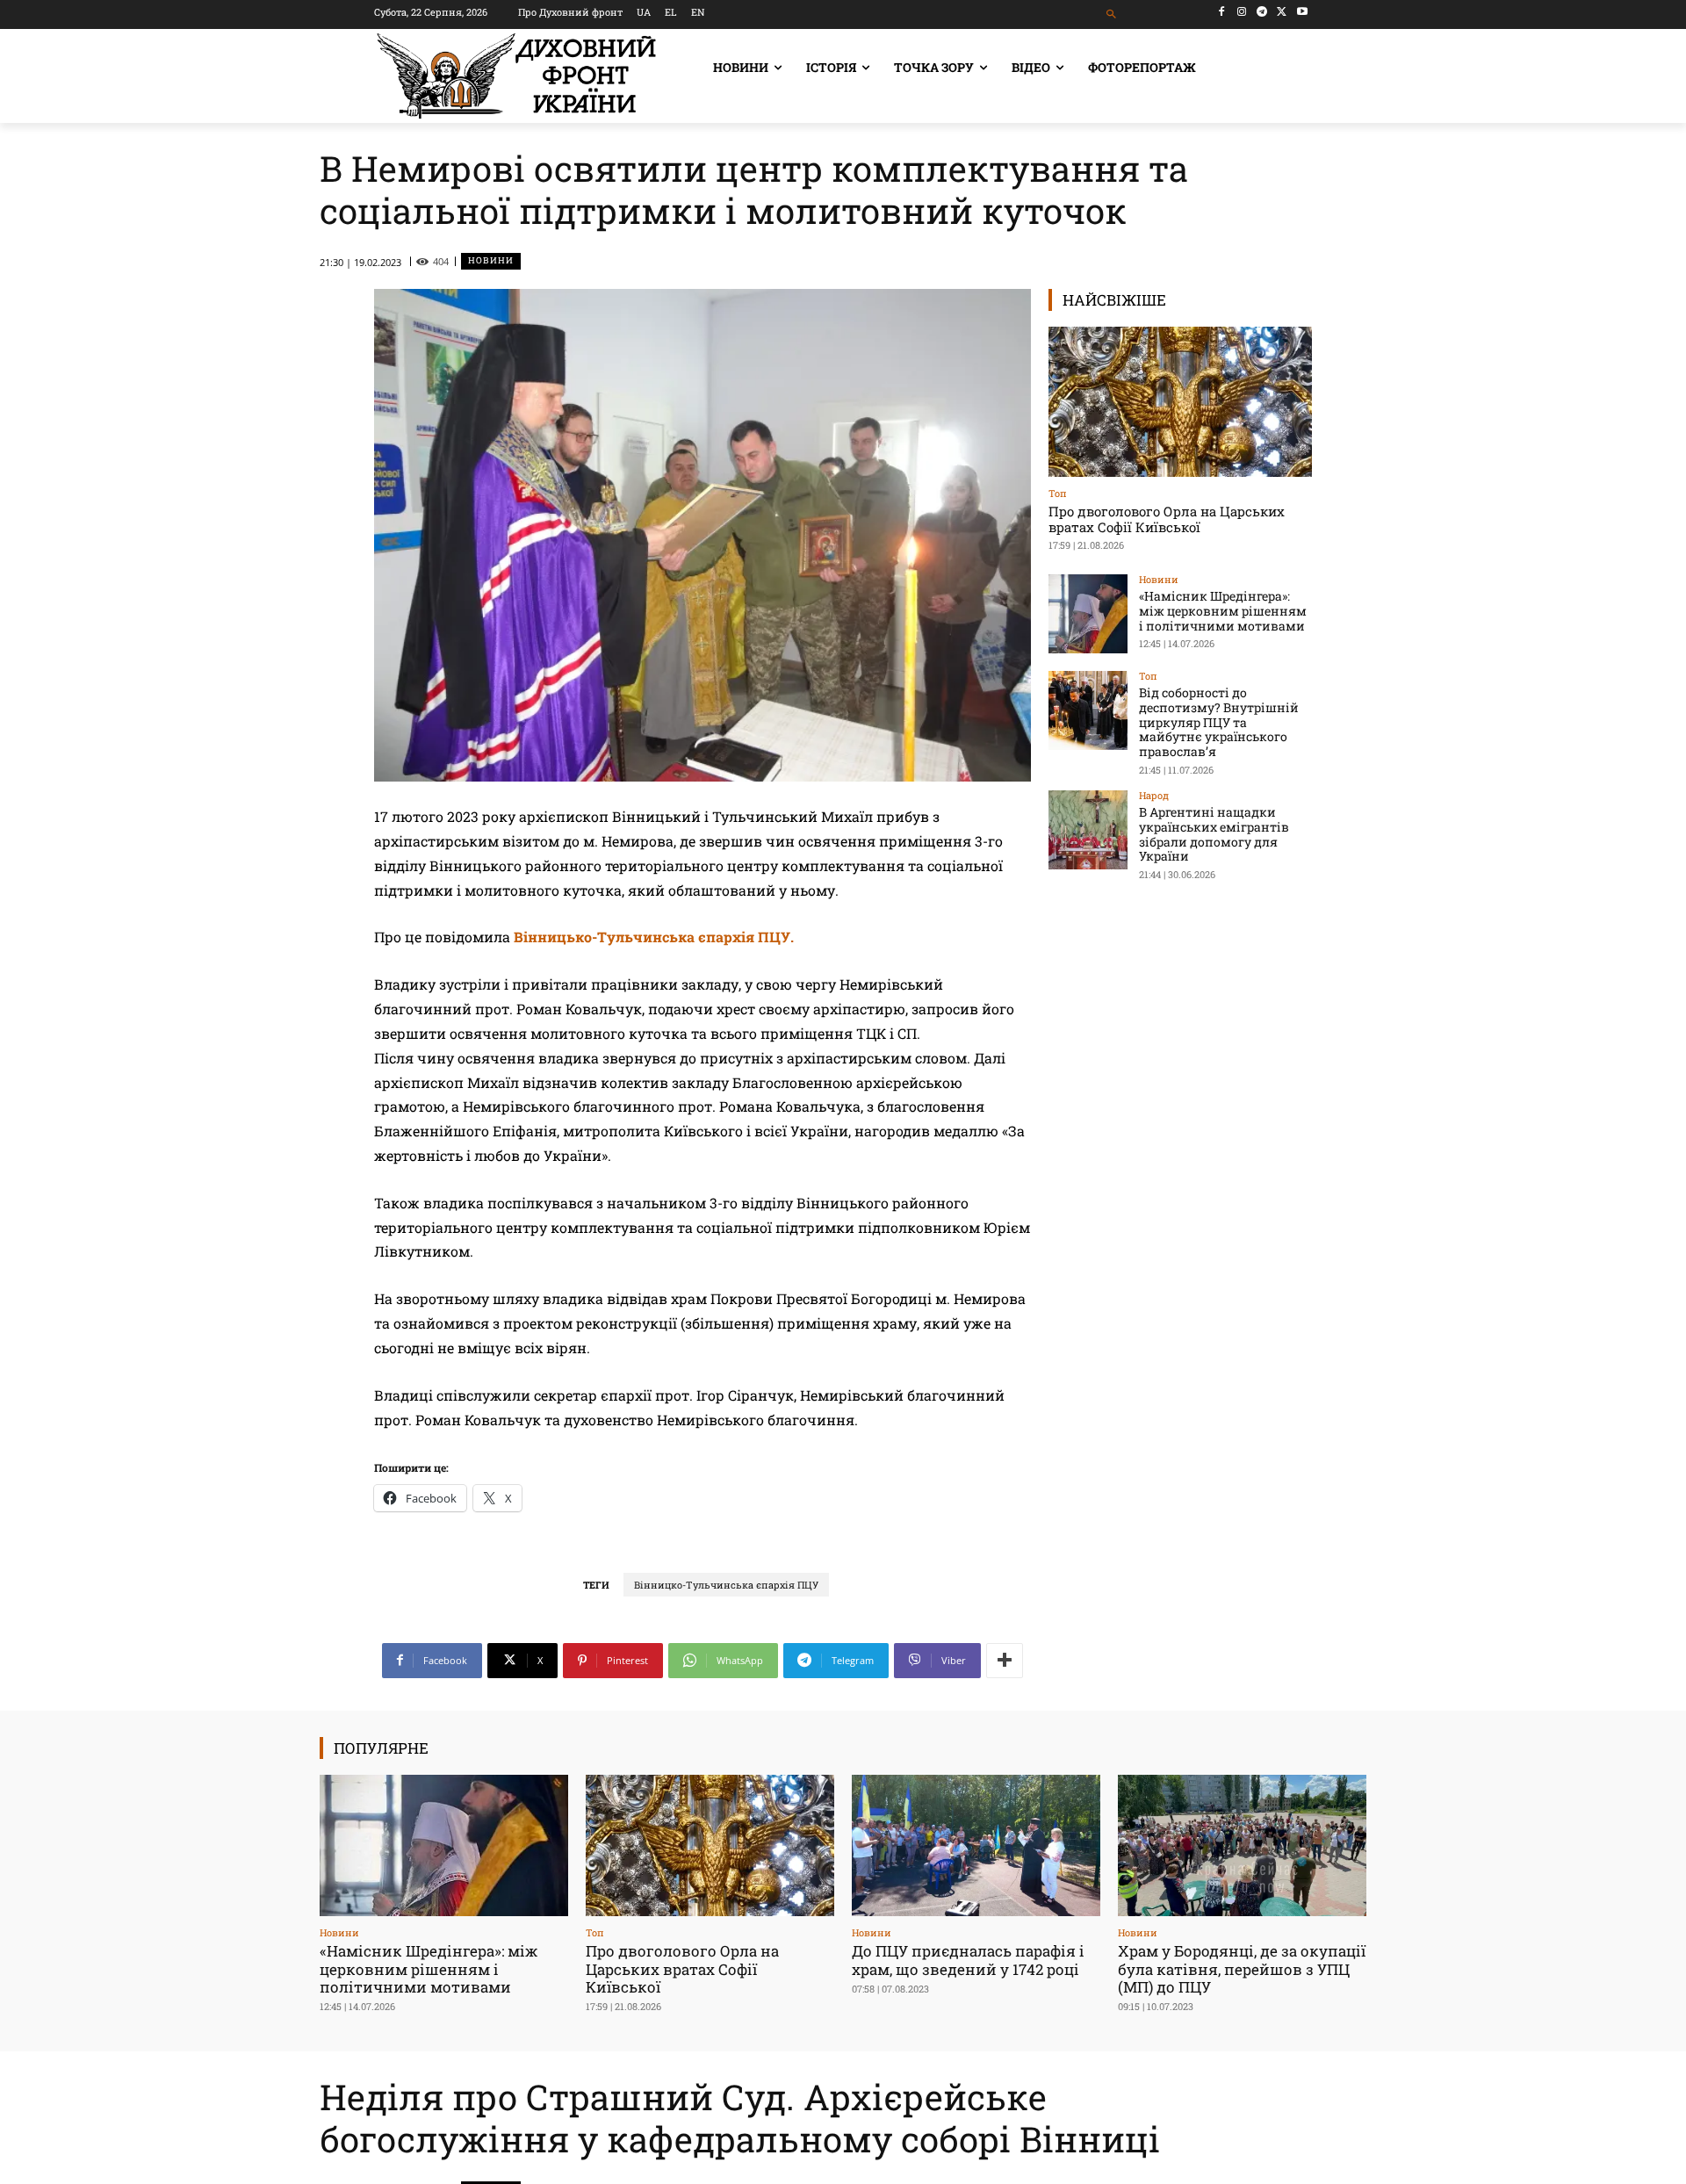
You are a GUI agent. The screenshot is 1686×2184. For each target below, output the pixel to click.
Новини (491, 260)
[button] (1112, 14)
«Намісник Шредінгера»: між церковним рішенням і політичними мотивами (1223, 611)
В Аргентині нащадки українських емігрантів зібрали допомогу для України (1214, 834)
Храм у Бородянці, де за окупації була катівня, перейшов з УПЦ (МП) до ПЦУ (1242, 1969)
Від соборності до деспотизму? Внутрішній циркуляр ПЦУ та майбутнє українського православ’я (1219, 722)
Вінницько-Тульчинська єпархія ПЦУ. (656, 937)
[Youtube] (1302, 12)
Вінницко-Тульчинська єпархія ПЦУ (726, 1585)
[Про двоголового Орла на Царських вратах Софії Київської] (1180, 402)
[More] (1005, 1661)
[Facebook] (1222, 12)
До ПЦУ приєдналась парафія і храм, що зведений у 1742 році (968, 1960)
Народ (1154, 795)
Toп (1058, 493)
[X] (1282, 12)
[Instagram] (1242, 12)
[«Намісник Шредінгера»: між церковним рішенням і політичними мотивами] (1088, 614)
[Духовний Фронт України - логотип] (516, 76)
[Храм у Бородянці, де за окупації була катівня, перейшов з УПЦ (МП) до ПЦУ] (1242, 1845)
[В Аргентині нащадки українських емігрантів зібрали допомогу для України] (1088, 830)
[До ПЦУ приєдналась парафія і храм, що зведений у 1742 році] (976, 1845)
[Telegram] (1262, 12)
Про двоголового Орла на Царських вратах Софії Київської (1167, 519)
